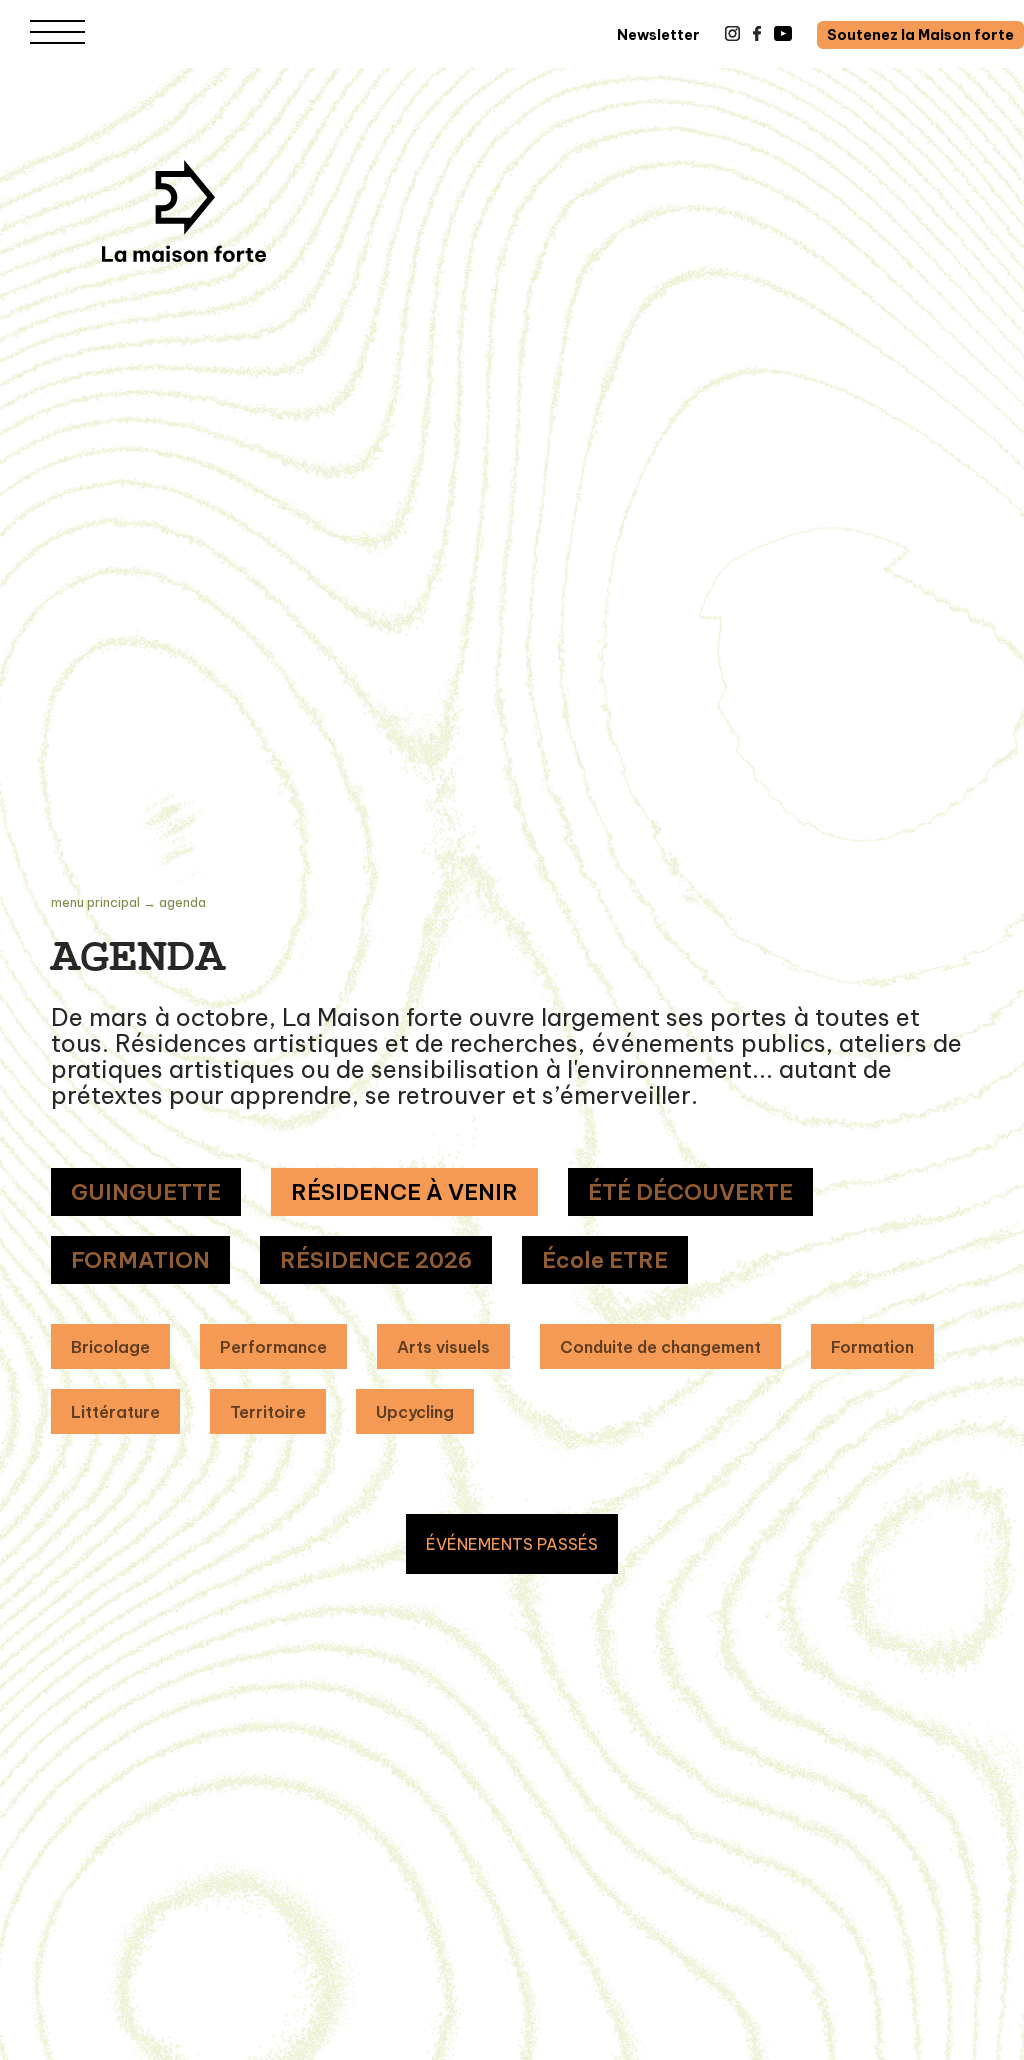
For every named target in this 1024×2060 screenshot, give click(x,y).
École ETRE (605, 1260)
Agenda (182, 902)
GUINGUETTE (146, 1192)
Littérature (115, 1412)
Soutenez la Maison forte (920, 35)
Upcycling (415, 1412)
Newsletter (658, 35)
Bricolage (110, 1347)
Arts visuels (443, 1347)
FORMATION (140, 1260)
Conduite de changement (660, 1347)
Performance (273, 1347)
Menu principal (95, 902)
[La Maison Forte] (183, 211)
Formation (872, 1347)
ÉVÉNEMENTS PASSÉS (512, 1544)
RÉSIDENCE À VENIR (404, 1192)
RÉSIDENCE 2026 (376, 1260)
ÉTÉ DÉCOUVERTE (690, 1192)
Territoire (268, 1412)
